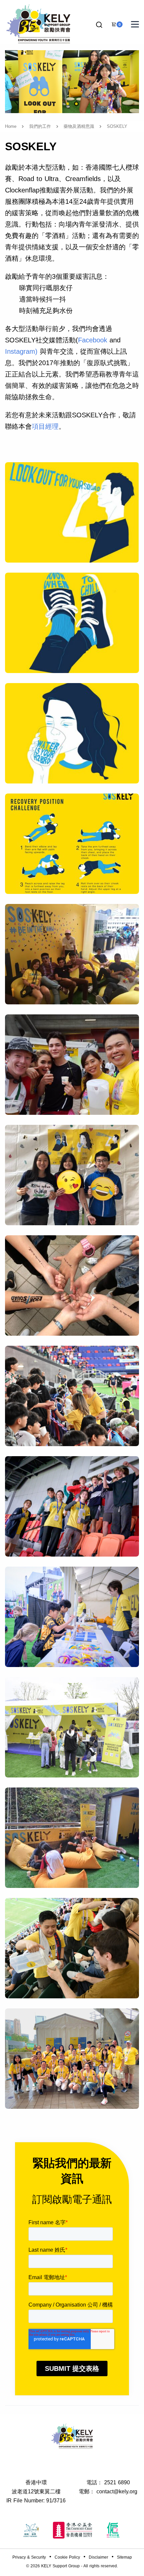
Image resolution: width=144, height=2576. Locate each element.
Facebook (93, 340)
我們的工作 (40, 126)
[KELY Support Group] (39, 23)
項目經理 (45, 426)
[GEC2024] (113, 2530)
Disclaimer (98, 2557)
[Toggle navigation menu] (135, 24)
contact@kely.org (117, 2491)
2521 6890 (117, 2482)
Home (11, 126)
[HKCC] (72, 2530)
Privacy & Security (29, 2557)
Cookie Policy (67, 2557)
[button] (99, 25)
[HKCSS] (31, 2530)
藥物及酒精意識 (79, 126)
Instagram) (21, 351)
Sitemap (124, 2557)
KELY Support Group (60, 2566)
